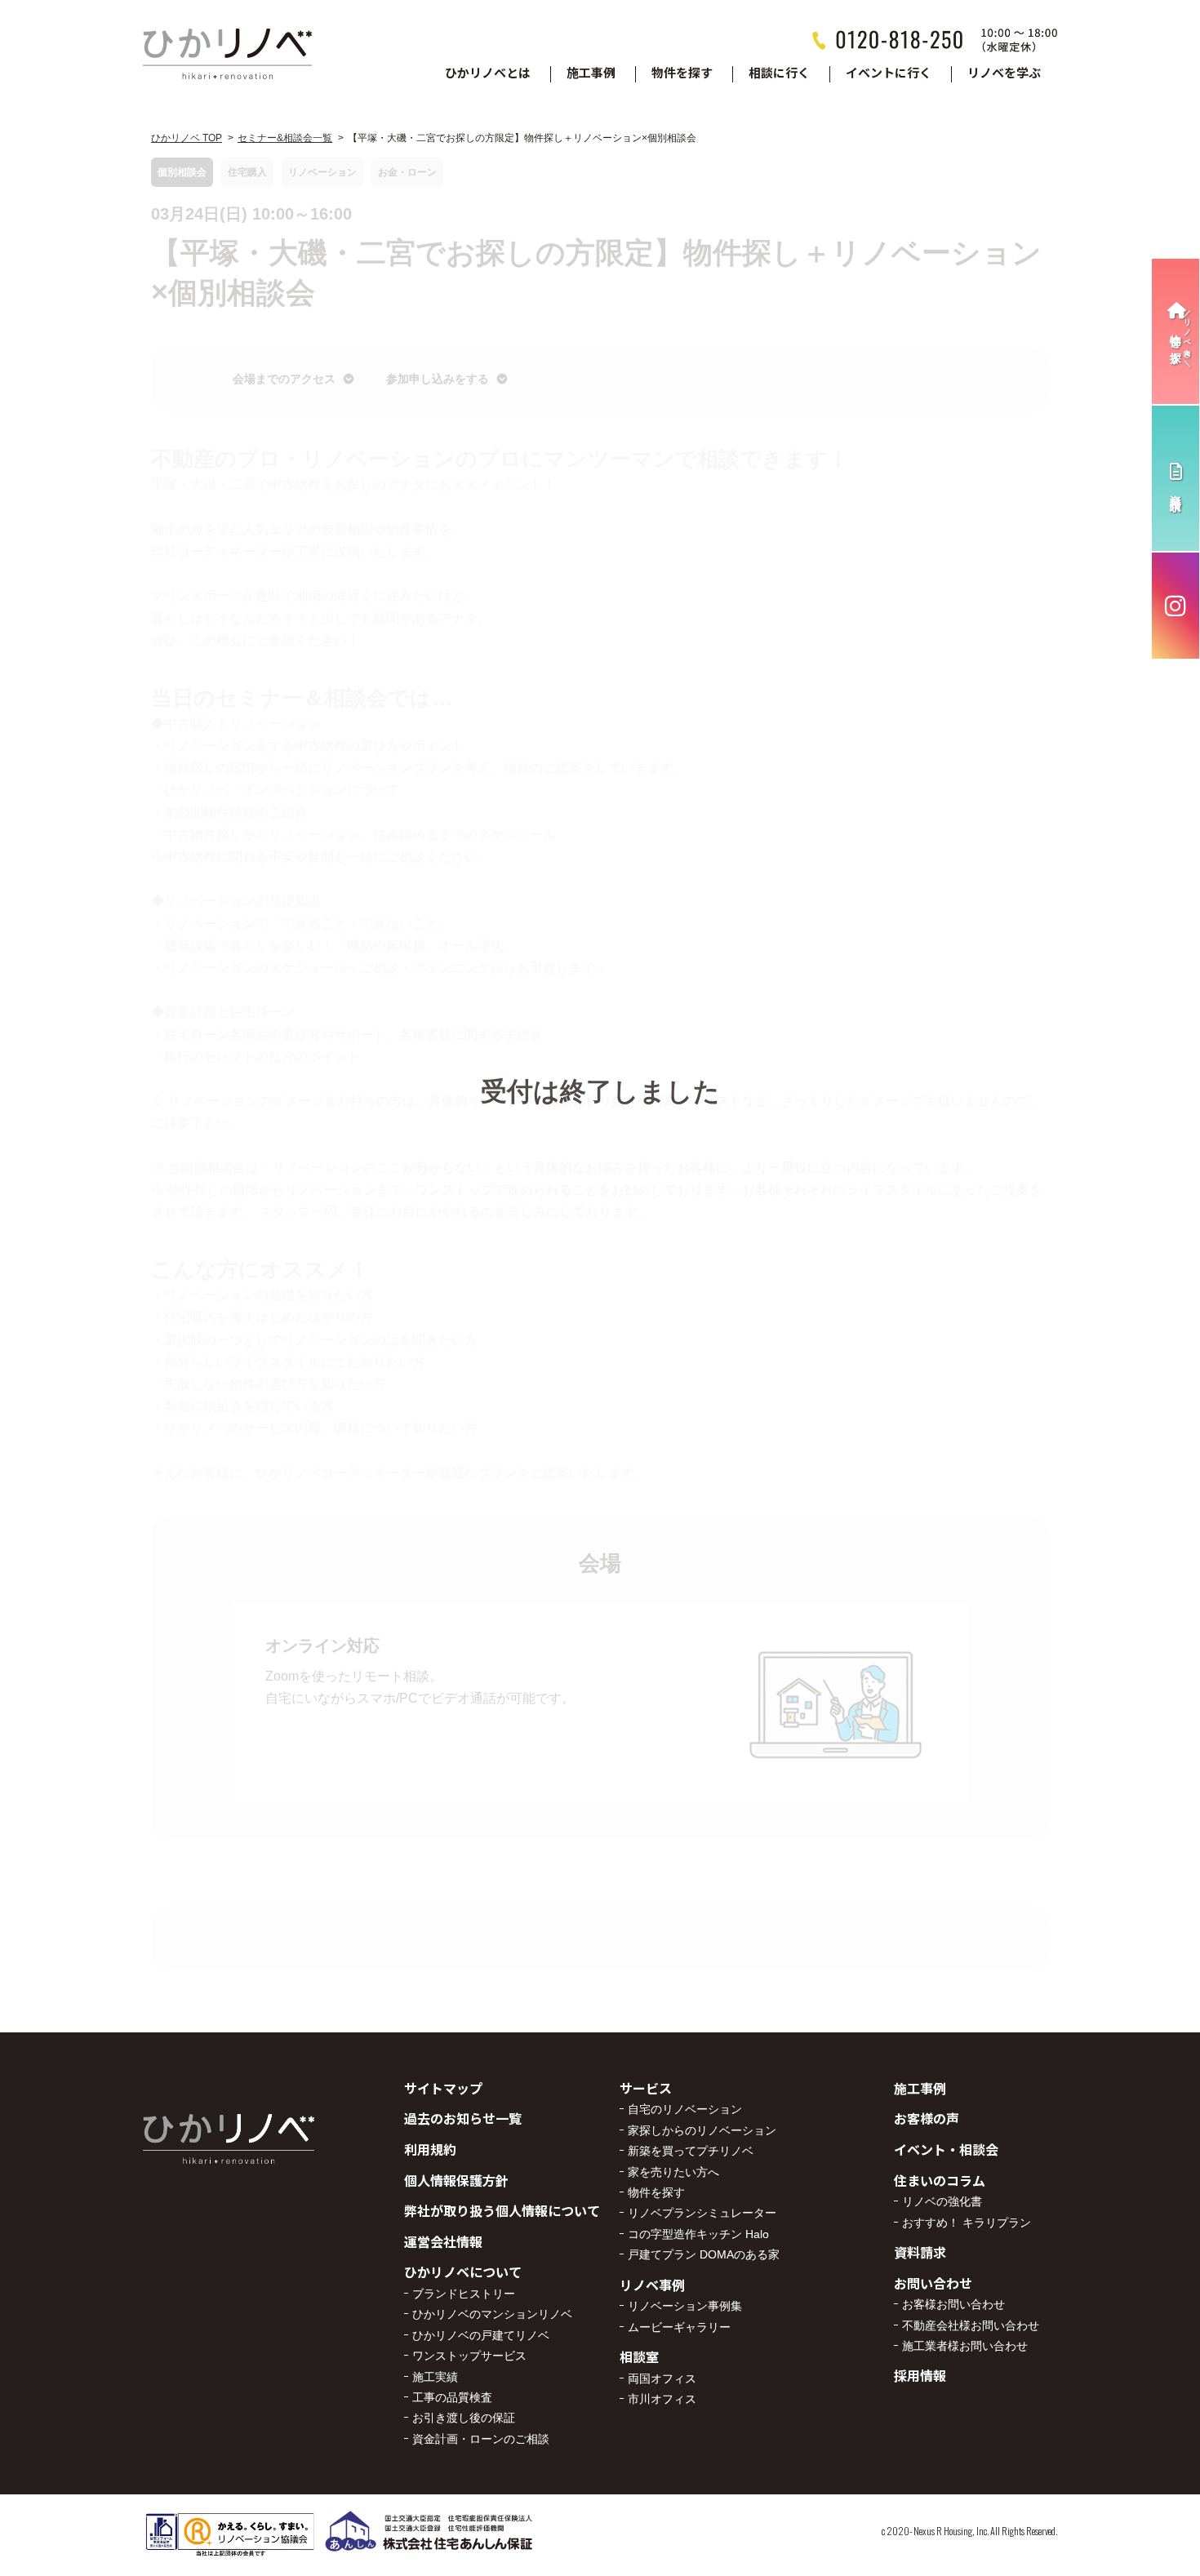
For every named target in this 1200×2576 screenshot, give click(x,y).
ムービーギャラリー (679, 2327)
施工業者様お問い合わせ (965, 2346)
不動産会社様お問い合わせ (971, 2325)
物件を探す (682, 73)
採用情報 (920, 2375)
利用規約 (430, 2149)
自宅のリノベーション (685, 2109)
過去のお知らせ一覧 (463, 2118)
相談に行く (779, 73)
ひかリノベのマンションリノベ (492, 2314)
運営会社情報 (443, 2241)
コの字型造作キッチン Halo (698, 2234)
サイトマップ (443, 2088)
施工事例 (591, 73)
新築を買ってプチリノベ (691, 2151)
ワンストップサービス (469, 2356)
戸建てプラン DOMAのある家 (704, 2254)
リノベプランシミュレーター (702, 2213)
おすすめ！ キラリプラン (967, 2223)
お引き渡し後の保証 (464, 2418)
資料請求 (920, 2252)
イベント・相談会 (946, 2149)
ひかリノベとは (488, 73)
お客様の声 (927, 2118)
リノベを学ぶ (1004, 73)
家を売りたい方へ (673, 2172)
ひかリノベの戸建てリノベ (481, 2335)
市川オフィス (662, 2399)
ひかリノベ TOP (187, 138)
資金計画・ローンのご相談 (481, 2439)
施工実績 (435, 2377)
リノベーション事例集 (685, 2306)
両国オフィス (662, 2378)
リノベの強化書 (942, 2201)
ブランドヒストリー (464, 2294)
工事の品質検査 (452, 2397)
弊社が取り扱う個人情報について (502, 2210)
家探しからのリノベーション (702, 2130)
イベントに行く (889, 73)
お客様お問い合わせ (953, 2304)
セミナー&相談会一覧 (285, 138)
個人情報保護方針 (456, 2180)
